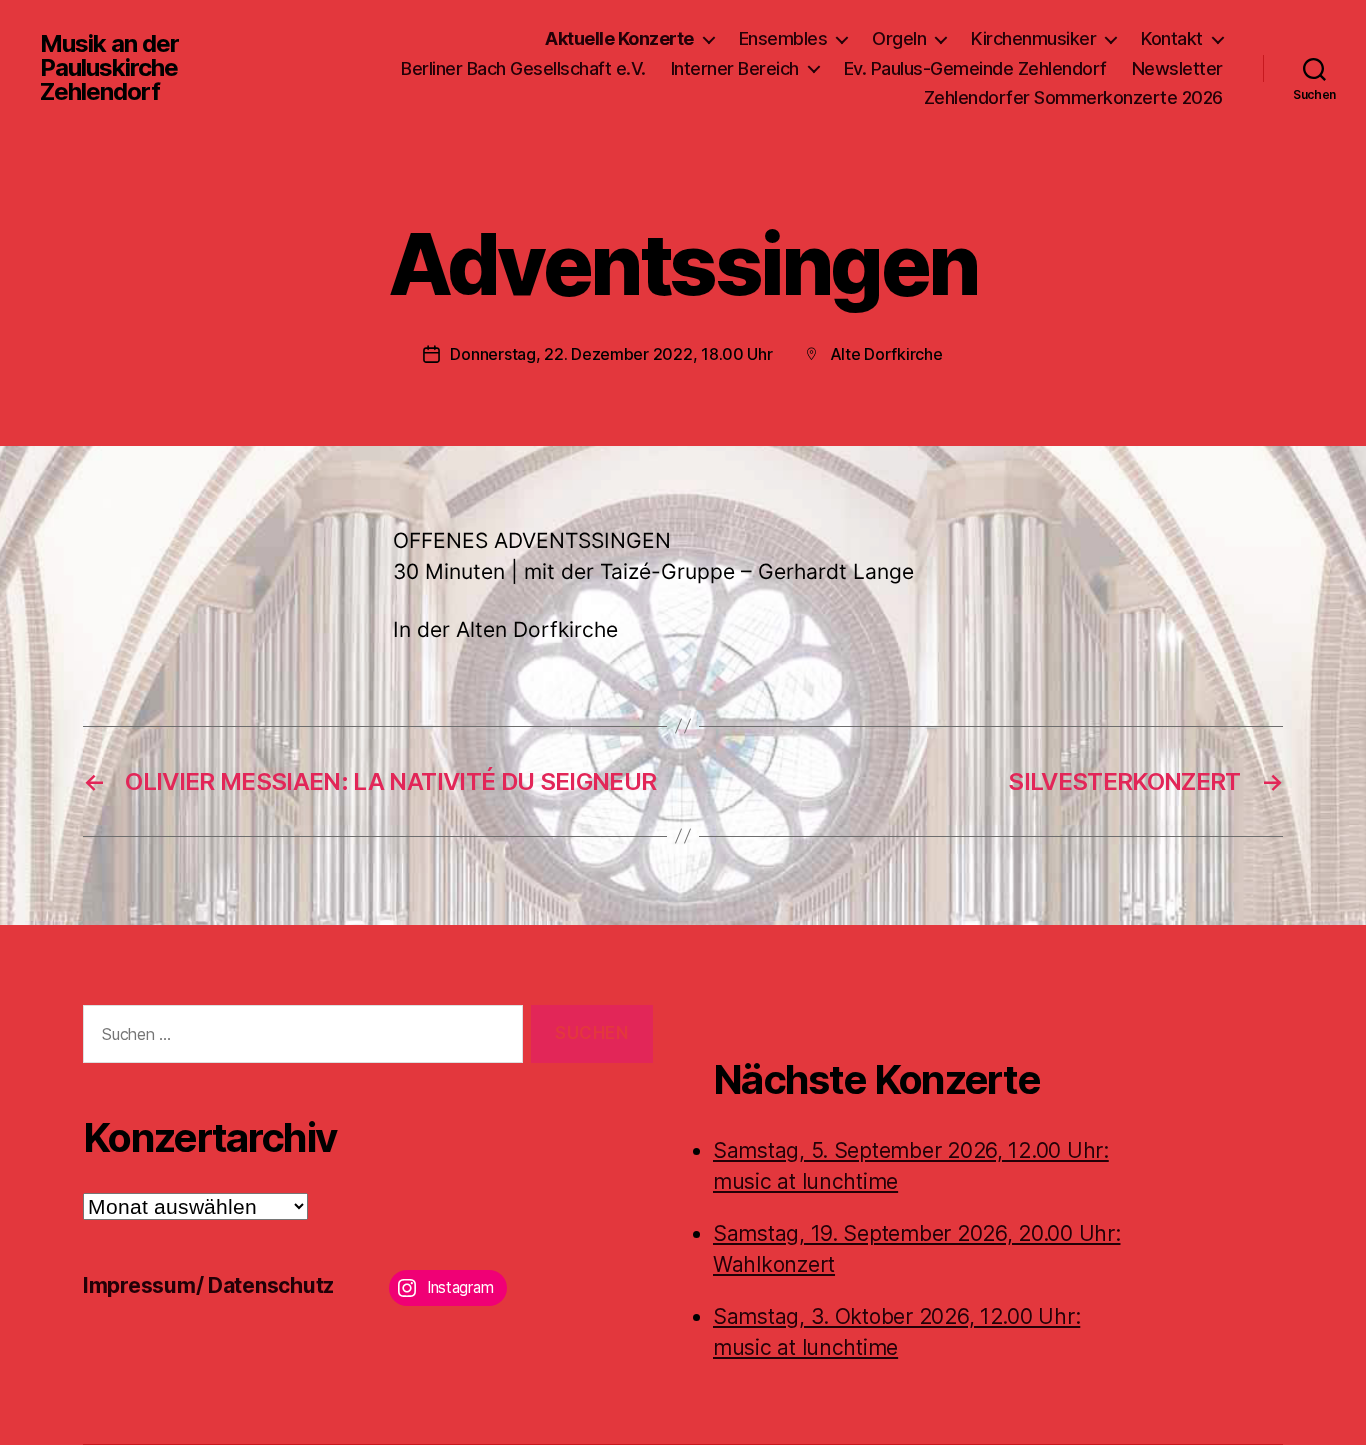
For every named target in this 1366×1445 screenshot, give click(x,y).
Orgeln (899, 38)
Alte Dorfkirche (886, 354)
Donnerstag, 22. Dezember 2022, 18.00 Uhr (611, 354)
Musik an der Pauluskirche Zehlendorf (109, 68)
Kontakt (1172, 38)
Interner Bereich (735, 68)
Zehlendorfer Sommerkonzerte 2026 (1073, 97)
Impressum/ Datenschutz (208, 1285)
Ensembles (783, 38)
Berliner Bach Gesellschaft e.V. (523, 68)
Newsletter (1177, 68)
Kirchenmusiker (1033, 38)
